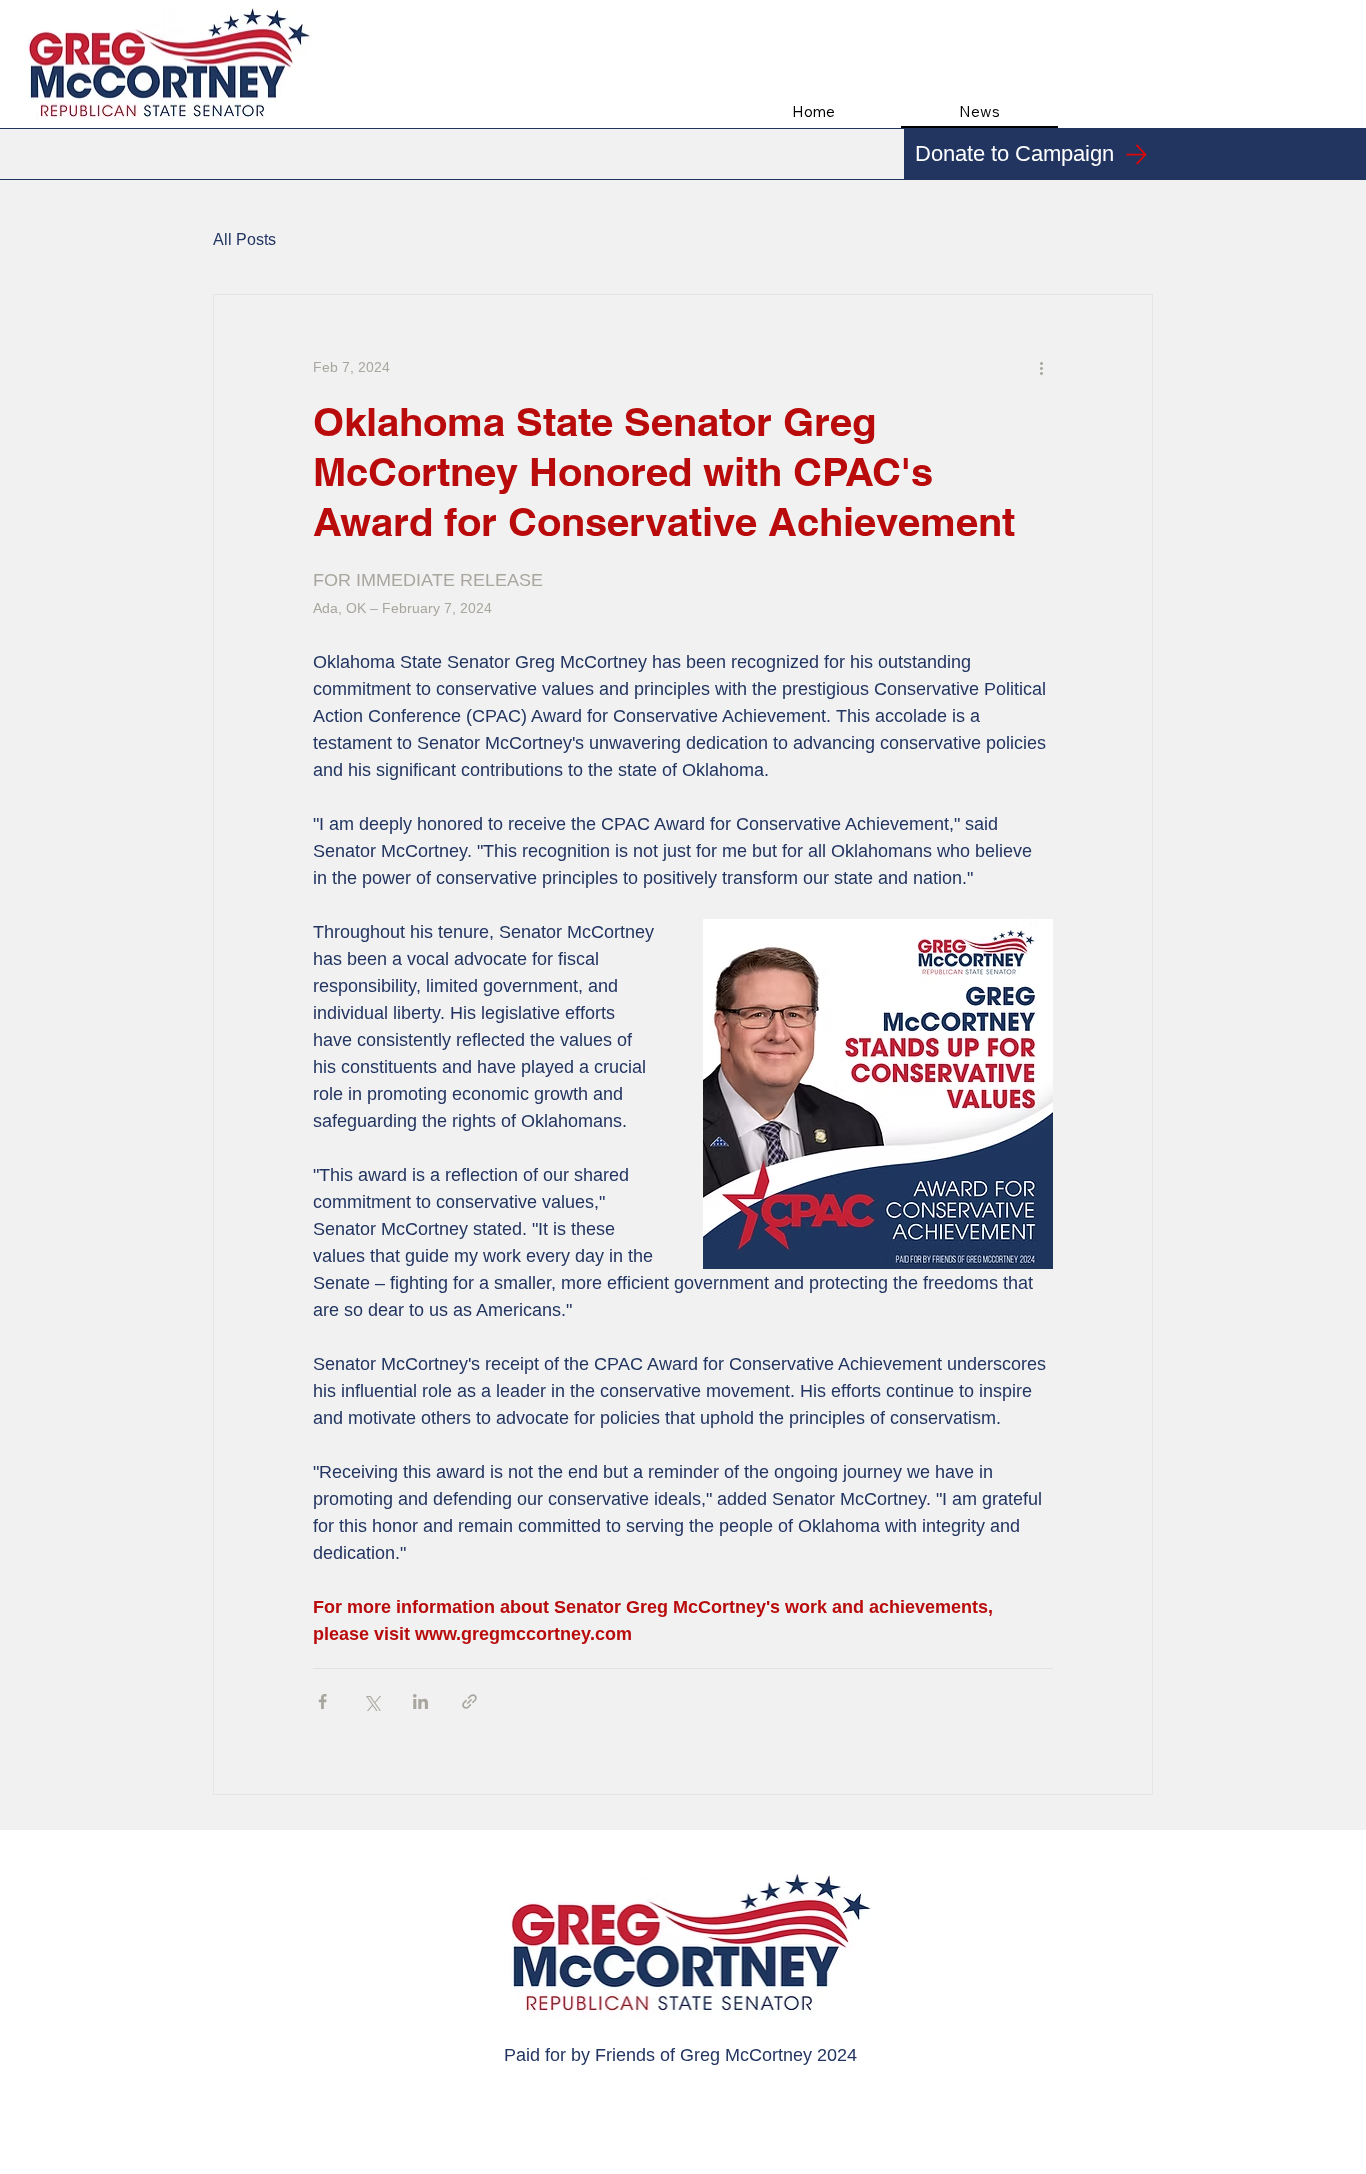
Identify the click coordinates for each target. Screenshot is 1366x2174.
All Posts (244, 239)
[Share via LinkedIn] (420, 1701)
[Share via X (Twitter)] (371, 1701)
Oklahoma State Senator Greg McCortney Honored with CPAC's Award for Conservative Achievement (664, 471)
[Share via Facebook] (322, 1701)
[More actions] (1041, 367)
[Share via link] (469, 1701)
